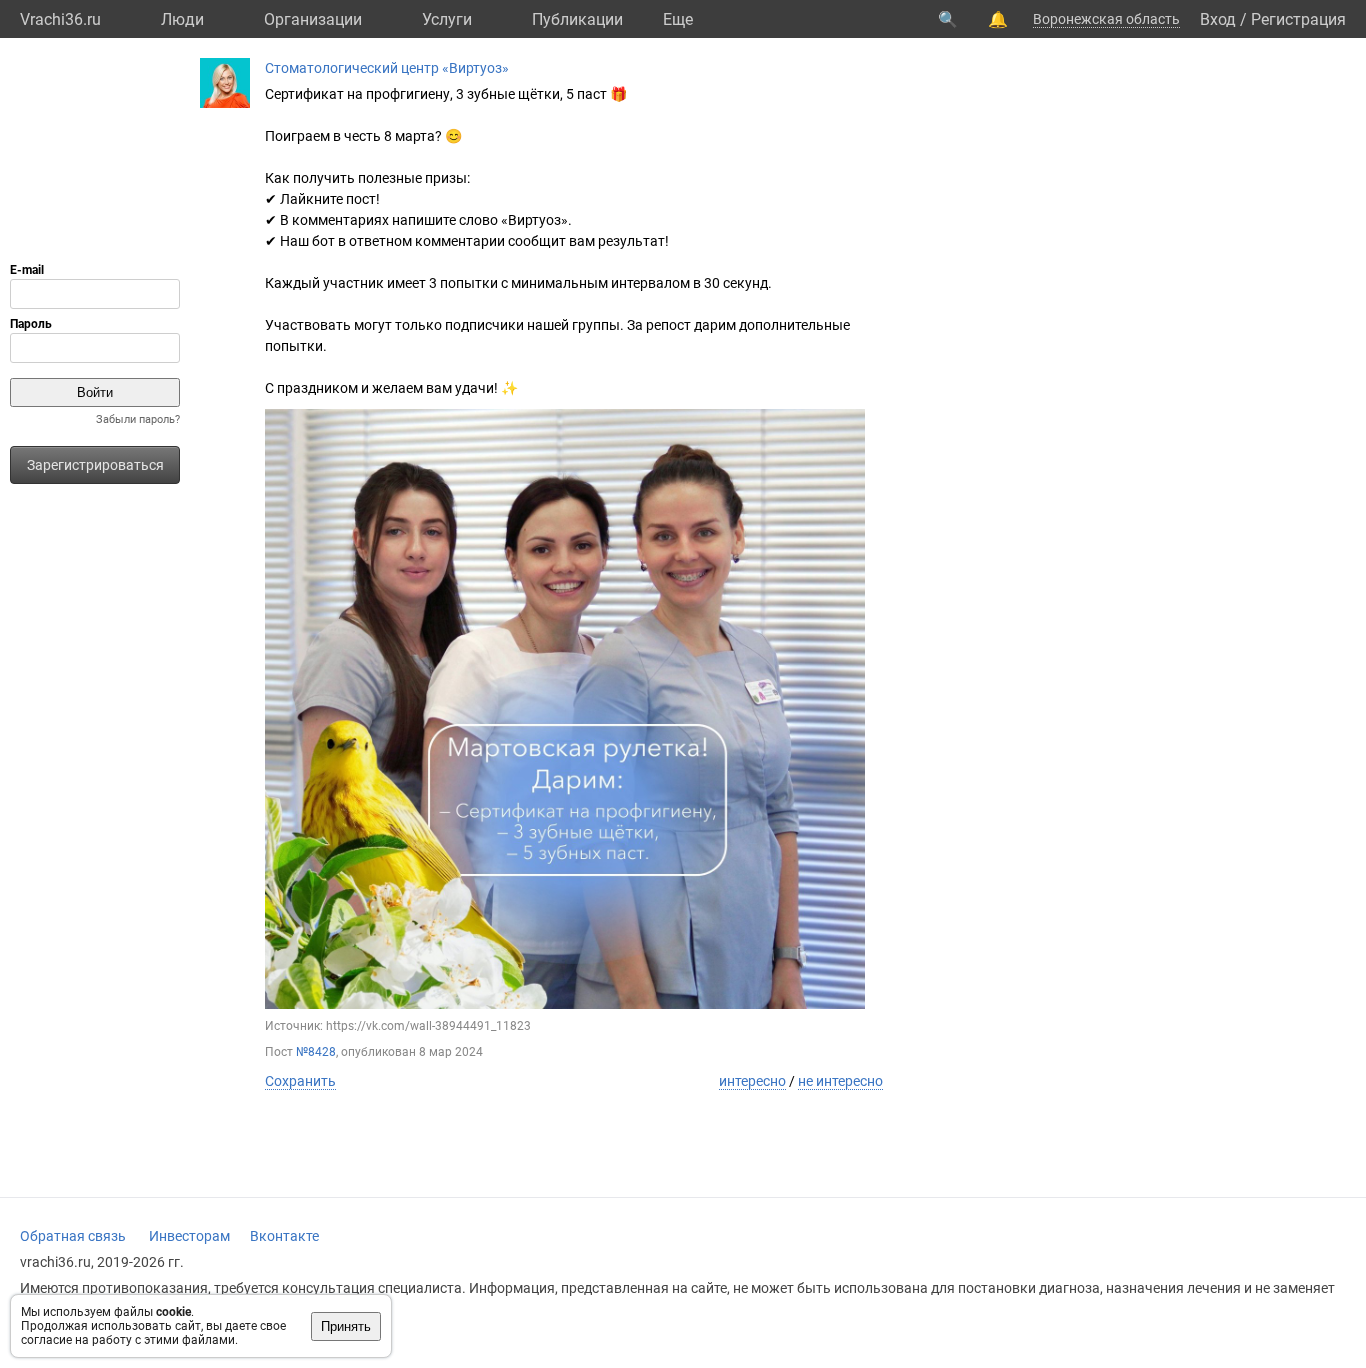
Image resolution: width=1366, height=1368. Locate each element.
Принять (346, 1326)
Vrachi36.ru (60, 19)
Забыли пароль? (138, 419)
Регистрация (1298, 19)
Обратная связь (73, 1236)
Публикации (577, 19)
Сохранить (300, 1081)
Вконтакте (284, 1236)
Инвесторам (189, 1236)
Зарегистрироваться (95, 465)
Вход (1218, 19)
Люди (182, 19)
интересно (752, 1081)
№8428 (316, 1052)
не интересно (840, 1081)
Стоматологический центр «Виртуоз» (387, 68)
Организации (313, 19)
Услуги (447, 19)
